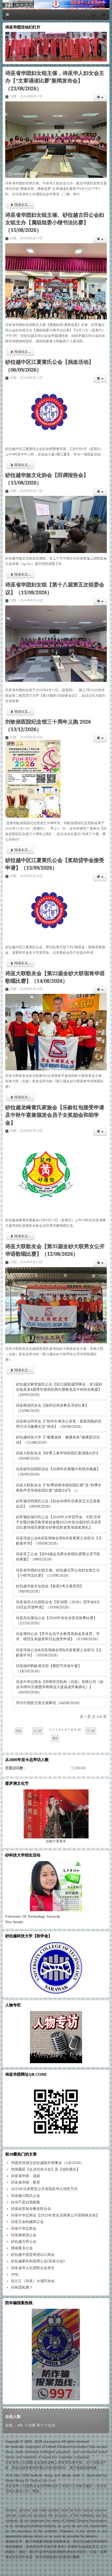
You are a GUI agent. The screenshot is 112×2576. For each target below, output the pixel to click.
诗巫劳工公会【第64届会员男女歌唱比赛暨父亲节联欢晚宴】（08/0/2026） (58, 1557)
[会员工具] (100, 98)
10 (79, 1730)
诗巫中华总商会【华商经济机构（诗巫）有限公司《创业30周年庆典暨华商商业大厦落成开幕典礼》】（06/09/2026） (60, 1687)
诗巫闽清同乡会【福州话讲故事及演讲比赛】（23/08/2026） (52, 1408)
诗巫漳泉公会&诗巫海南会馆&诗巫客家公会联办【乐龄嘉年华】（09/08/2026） (59, 1541)
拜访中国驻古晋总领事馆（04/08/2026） (49, 1703)
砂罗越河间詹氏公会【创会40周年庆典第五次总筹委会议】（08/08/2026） (58, 1504)
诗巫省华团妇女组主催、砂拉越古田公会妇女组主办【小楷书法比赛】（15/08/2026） (58, 1573)
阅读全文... (22, 205)
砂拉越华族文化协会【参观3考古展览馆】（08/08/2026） (50, 1589)
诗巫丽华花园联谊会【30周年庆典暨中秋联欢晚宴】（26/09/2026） (58, 1472)
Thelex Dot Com (43, 2481)
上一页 (38, 1731)
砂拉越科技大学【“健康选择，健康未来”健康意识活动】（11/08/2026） (58, 1440)
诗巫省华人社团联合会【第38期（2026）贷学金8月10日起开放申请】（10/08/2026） (58, 1605)
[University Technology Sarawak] (56, 1886)
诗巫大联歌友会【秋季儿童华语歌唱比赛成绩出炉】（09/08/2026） (58, 1456)
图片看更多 (56, 1841)
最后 (55, 1738)
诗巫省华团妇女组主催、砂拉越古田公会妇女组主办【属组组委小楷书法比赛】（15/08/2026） (55, 223)
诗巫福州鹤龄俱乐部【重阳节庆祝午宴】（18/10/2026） (49, 1668)
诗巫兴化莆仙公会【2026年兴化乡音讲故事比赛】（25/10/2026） (57, 1620)
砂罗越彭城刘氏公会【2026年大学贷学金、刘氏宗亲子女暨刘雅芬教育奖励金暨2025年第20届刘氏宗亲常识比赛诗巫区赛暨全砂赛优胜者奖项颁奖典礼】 (59, 1522)
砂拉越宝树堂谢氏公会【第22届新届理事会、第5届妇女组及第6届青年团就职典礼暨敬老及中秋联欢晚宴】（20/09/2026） (59, 1389)
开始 (18, 1731)
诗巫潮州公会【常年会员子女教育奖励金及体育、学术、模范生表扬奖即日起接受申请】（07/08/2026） (58, 1636)
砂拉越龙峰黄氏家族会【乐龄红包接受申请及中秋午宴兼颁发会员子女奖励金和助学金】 (55, 1115)
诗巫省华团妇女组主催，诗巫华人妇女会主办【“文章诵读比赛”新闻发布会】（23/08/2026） (55, 81)
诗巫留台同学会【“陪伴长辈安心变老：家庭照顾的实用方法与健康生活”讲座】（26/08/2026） (59, 1424)
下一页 (91, 1731)
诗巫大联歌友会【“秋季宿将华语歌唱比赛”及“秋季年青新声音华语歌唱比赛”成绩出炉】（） (59, 1488)
